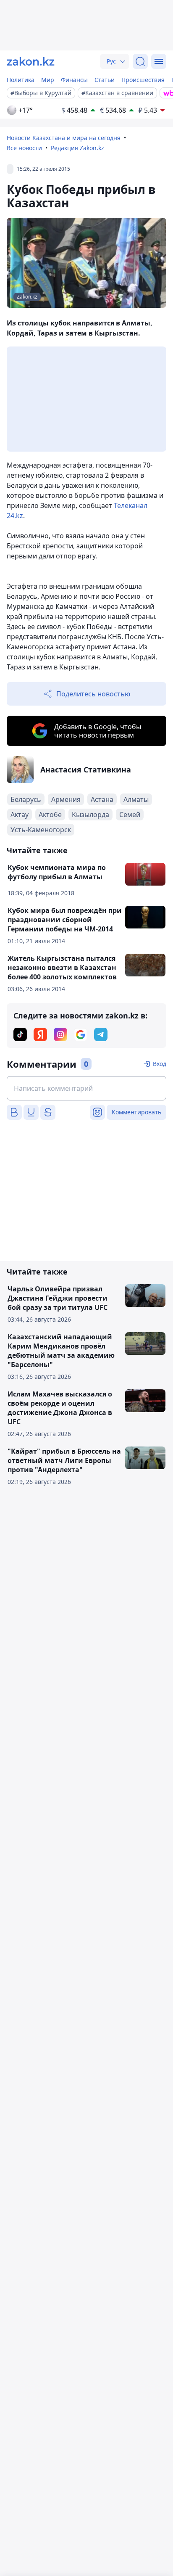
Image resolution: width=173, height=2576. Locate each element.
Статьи (105, 80)
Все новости (24, 148)
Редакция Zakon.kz (77, 148)
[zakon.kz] (31, 61)
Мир (48, 80)
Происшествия (143, 80)
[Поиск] (140, 61)
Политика (21, 80)
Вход (160, 1064)
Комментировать (136, 1112)
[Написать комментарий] (86, 1088)
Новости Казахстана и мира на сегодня (64, 138)
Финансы (74, 80)
